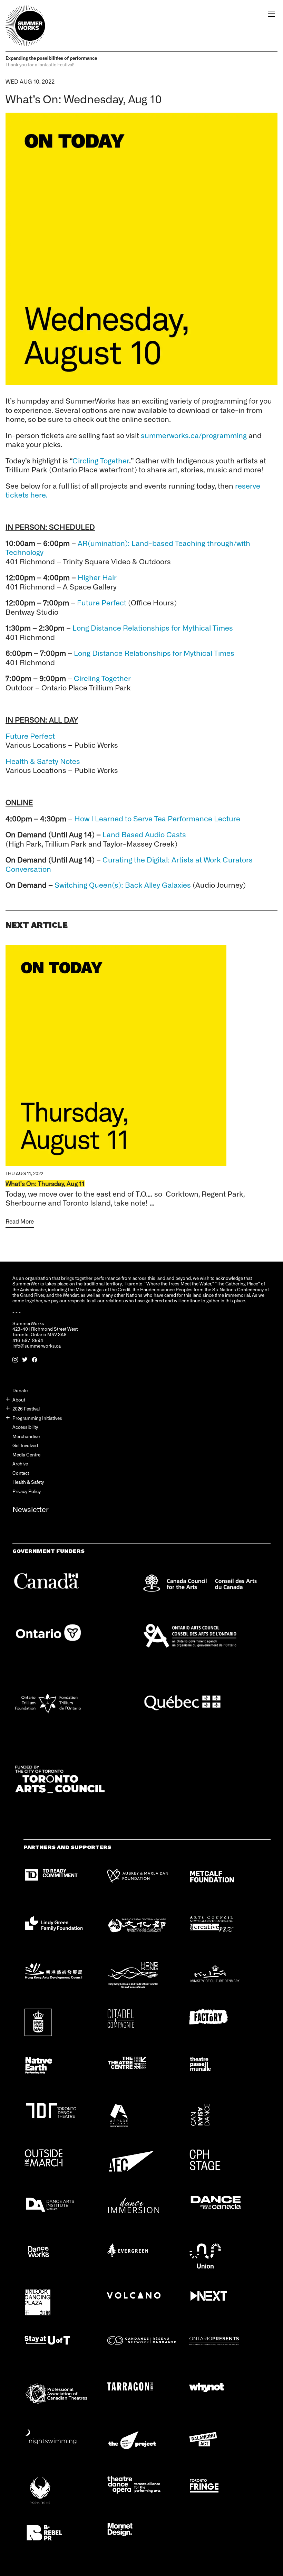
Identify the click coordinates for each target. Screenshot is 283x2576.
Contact (21, 1473)
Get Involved (25, 1445)
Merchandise (26, 1436)
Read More (20, 1221)
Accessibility (25, 1427)
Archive (20, 1464)
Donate (20, 1390)
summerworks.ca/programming (194, 435)
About (19, 1400)
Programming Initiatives (37, 1418)
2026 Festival (26, 1409)
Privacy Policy (27, 1491)
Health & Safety (28, 1482)
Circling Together (101, 460)
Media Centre (26, 1455)
